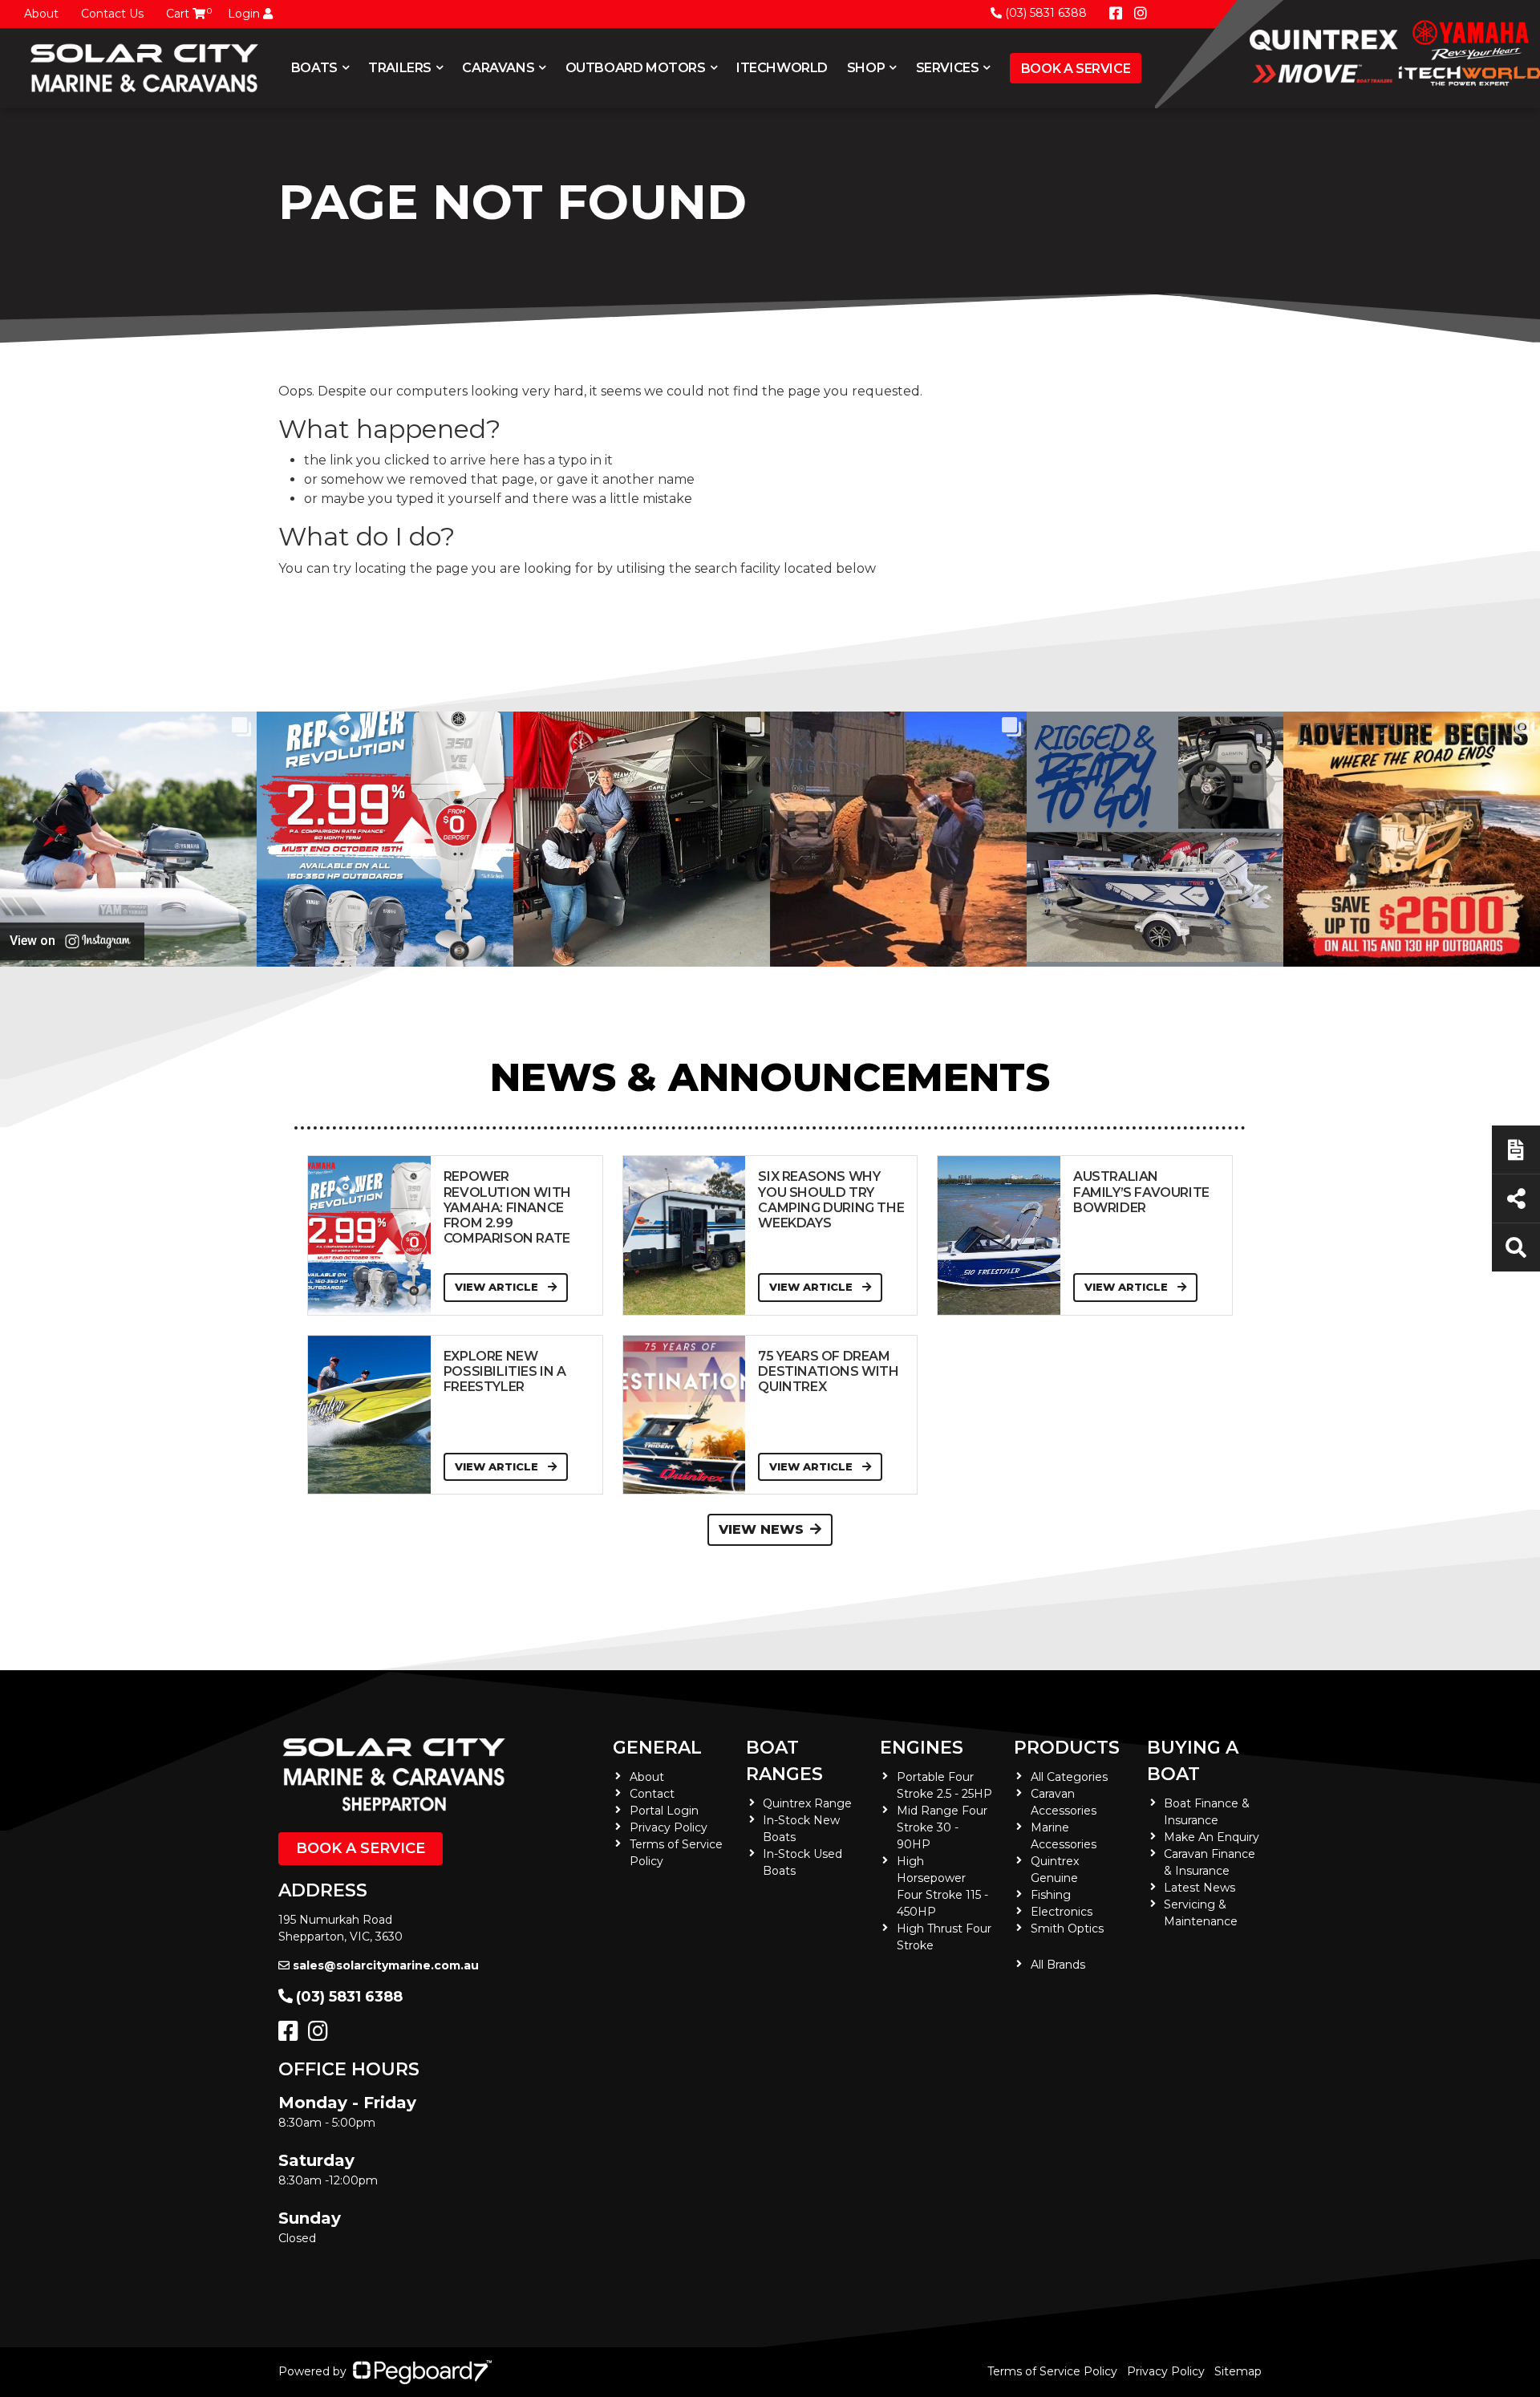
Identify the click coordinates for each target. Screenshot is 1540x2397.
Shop (866, 68)
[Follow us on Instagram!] (321, 2035)
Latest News (1200, 1888)
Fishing (1051, 1895)
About (41, 14)
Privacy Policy (669, 1827)
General (657, 1748)
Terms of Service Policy (1052, 2371)
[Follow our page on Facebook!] (1116, 14)
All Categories (1069, 1777)
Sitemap (1238, 2371)
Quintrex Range (807, 1803)
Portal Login (664, 1811)
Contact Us (112, 14)
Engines (922, 1748)
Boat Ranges (784, 1761)
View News (761, 1529)
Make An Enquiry (1212, 1837)
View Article (498, 1287)
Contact (652, 1794)
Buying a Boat (1193, 1761)
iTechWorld (782, 68)
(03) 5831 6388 (1046, 13)
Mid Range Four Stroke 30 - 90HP (942, 1827)
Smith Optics (1067, 1929)
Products (1067, 1748)
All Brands (1058, 1965)
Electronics (1062, 1912)
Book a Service (1076, 69)
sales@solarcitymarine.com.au (386, 1965)
